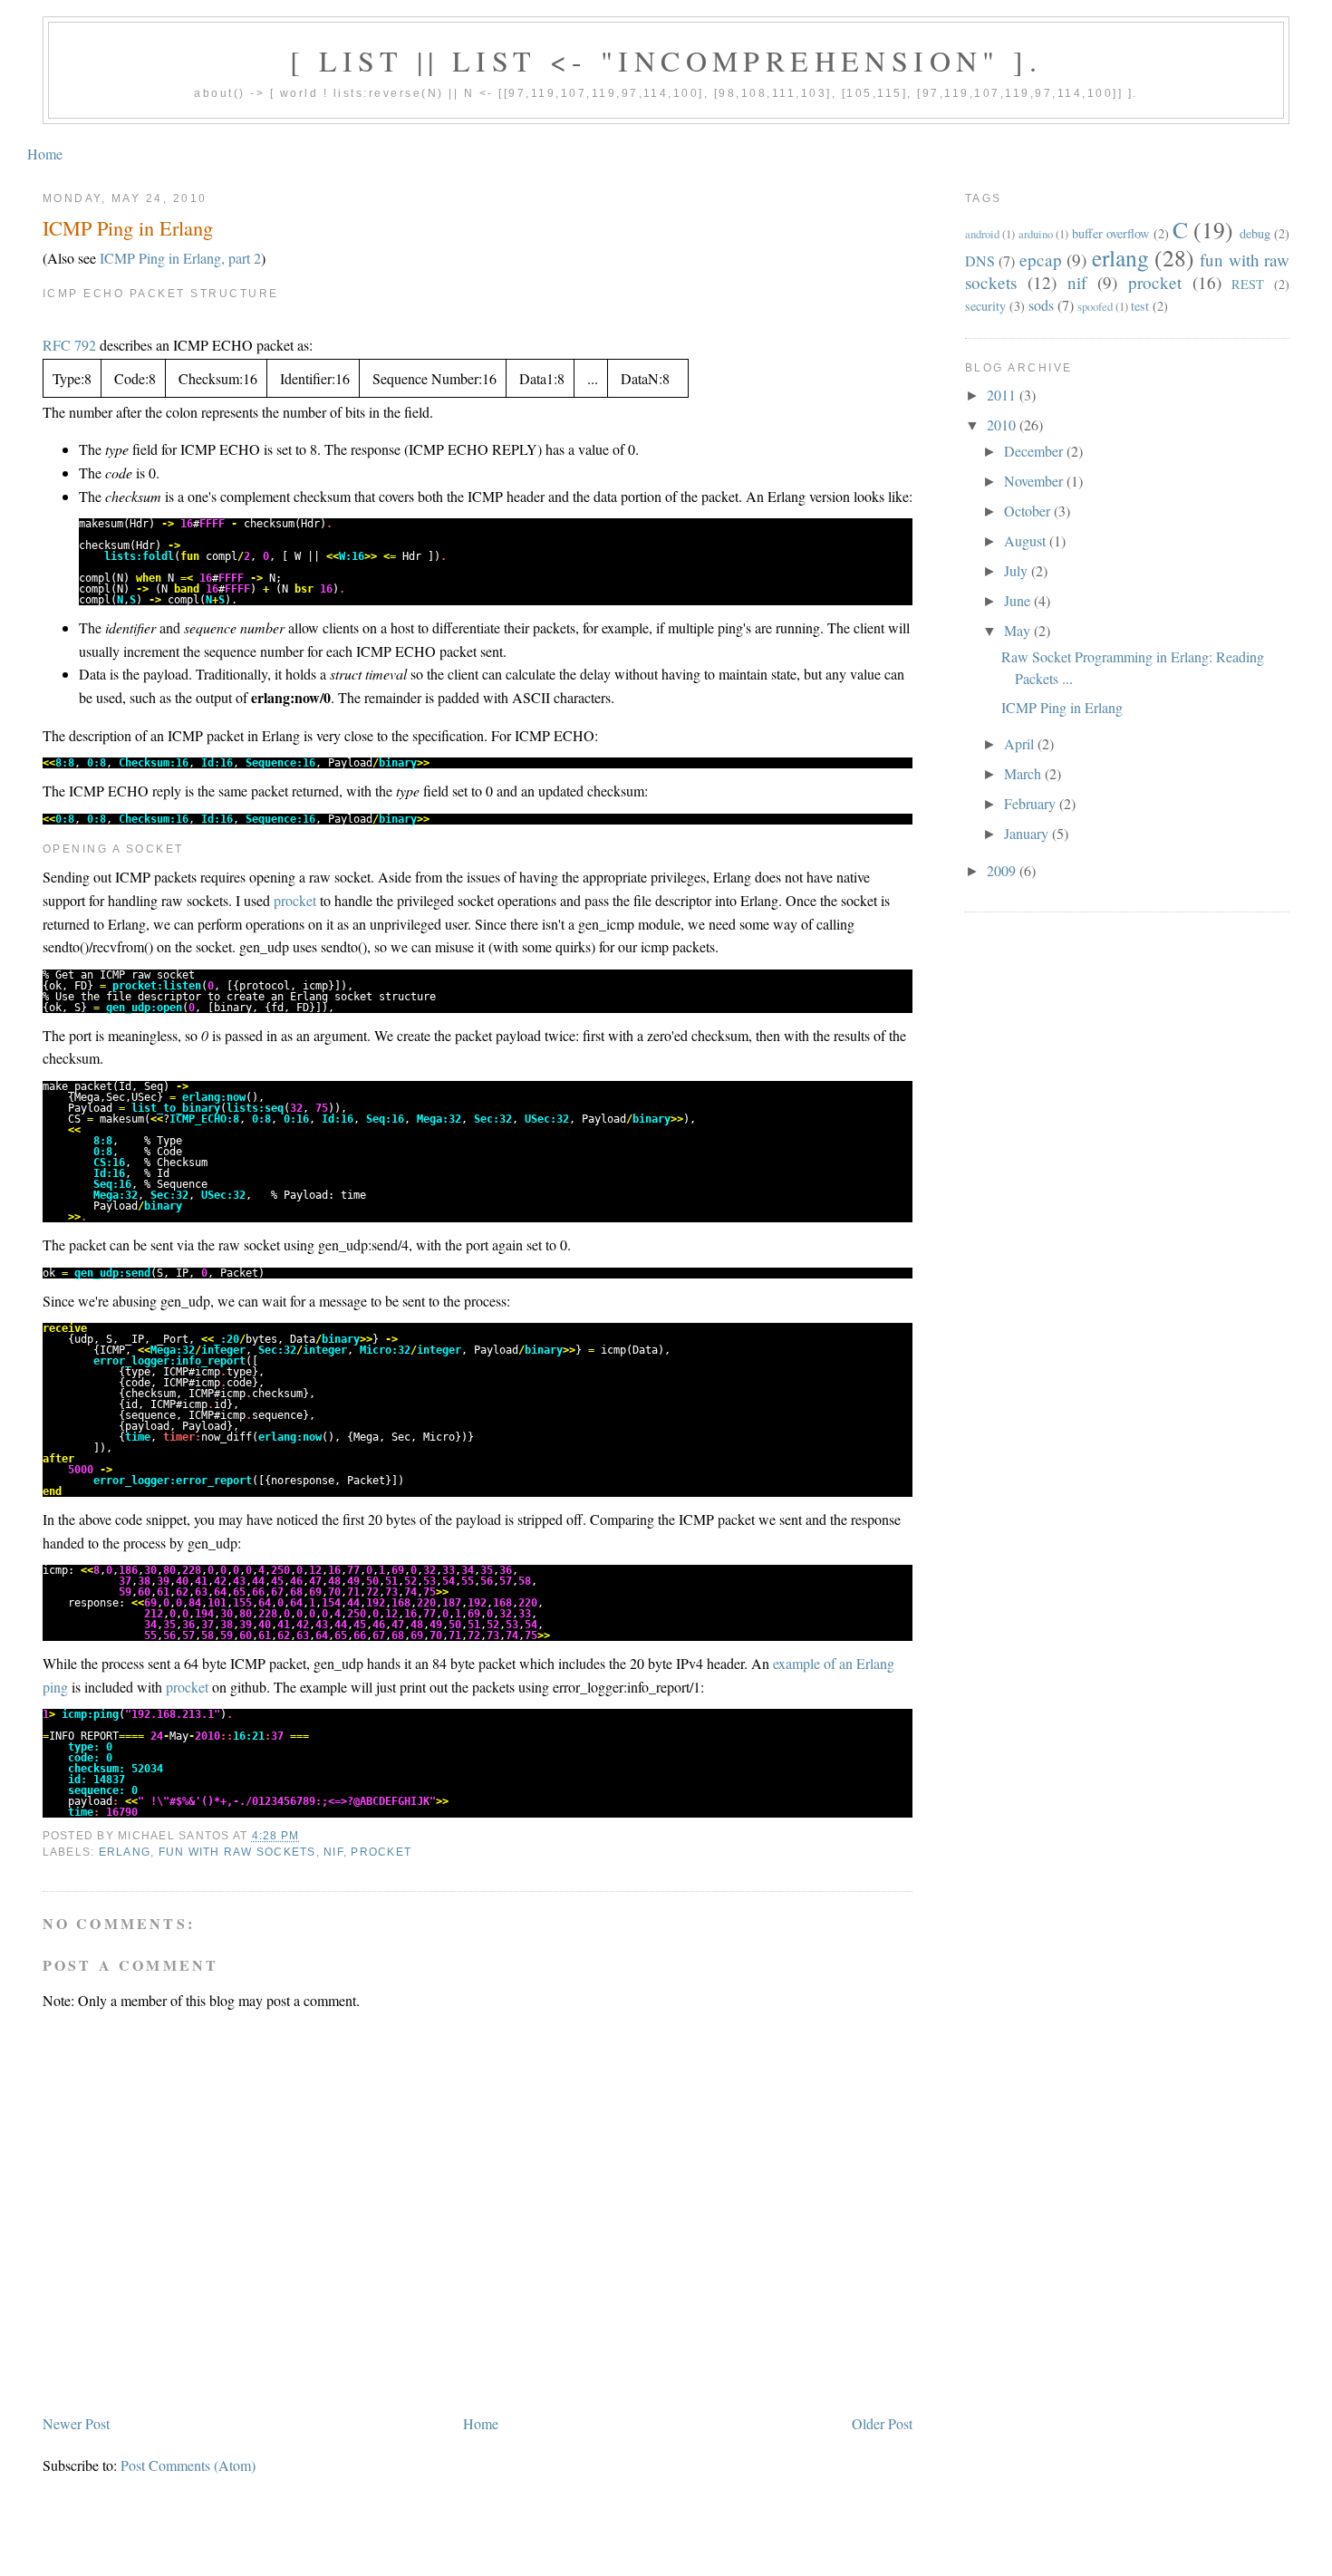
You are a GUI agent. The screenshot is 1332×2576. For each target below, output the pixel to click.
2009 (1003, 870)
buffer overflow (1110, 233)
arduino (1036, 234)
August (1027, 540)
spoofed (1095, 306)
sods (1041, 305)
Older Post (882, 2423)
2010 (1003, 425)
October (1029, 511)
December (1035, 451)
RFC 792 (69, 345)
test (1140, 306)
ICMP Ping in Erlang (128, 227)
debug (1255, 233)
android (982, 234)
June (1019, 600)
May (1019, 630)
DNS (980, 260)
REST (1248, 284)
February (1032, 803)
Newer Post (76, 2423)
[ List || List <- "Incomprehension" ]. (666, 60)
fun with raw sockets (237, 1852)
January (1028, 833)
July (1018, 570)
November (1035, 481)
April (1021, 743)
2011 (1003, 395)
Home (45, 154)
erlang (125, 1852)
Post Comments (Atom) (188, 2465)
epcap (1041, 260)
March (1024, 773)
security (985, 306)
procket (295, 900)
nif (333, 1852)
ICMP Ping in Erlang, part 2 (180, 258)
